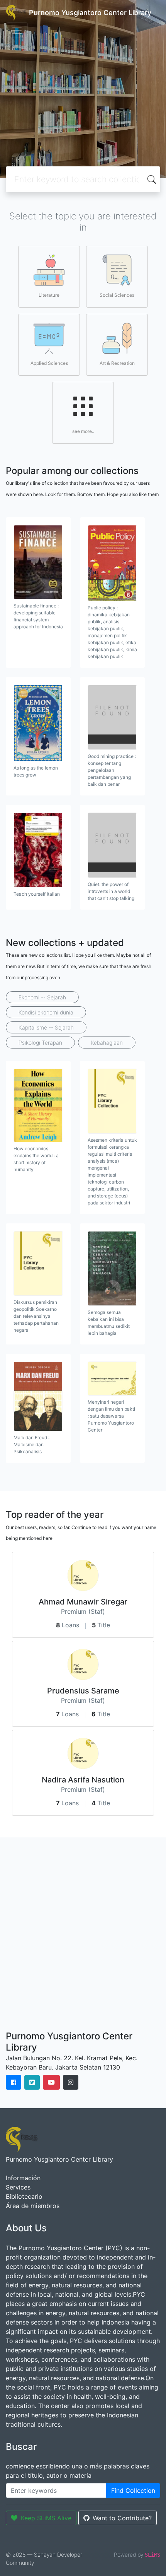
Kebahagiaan (107, 1043)
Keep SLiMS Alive (46, 2518)
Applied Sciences (49, 363)
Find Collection (133, 2490)
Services (18, 2187)
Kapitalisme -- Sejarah (46, 1027)
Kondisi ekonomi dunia (46, 1012)
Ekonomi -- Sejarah (42, 997)
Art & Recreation (117, 363)
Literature (49, 295)
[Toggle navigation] (17, 30)
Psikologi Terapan (40, 1043)
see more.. (83, 431)
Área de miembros (33, 2206)
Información (23, 2178)
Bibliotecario (24, 2196)
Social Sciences (117, 295)
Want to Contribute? (122, 2518)
